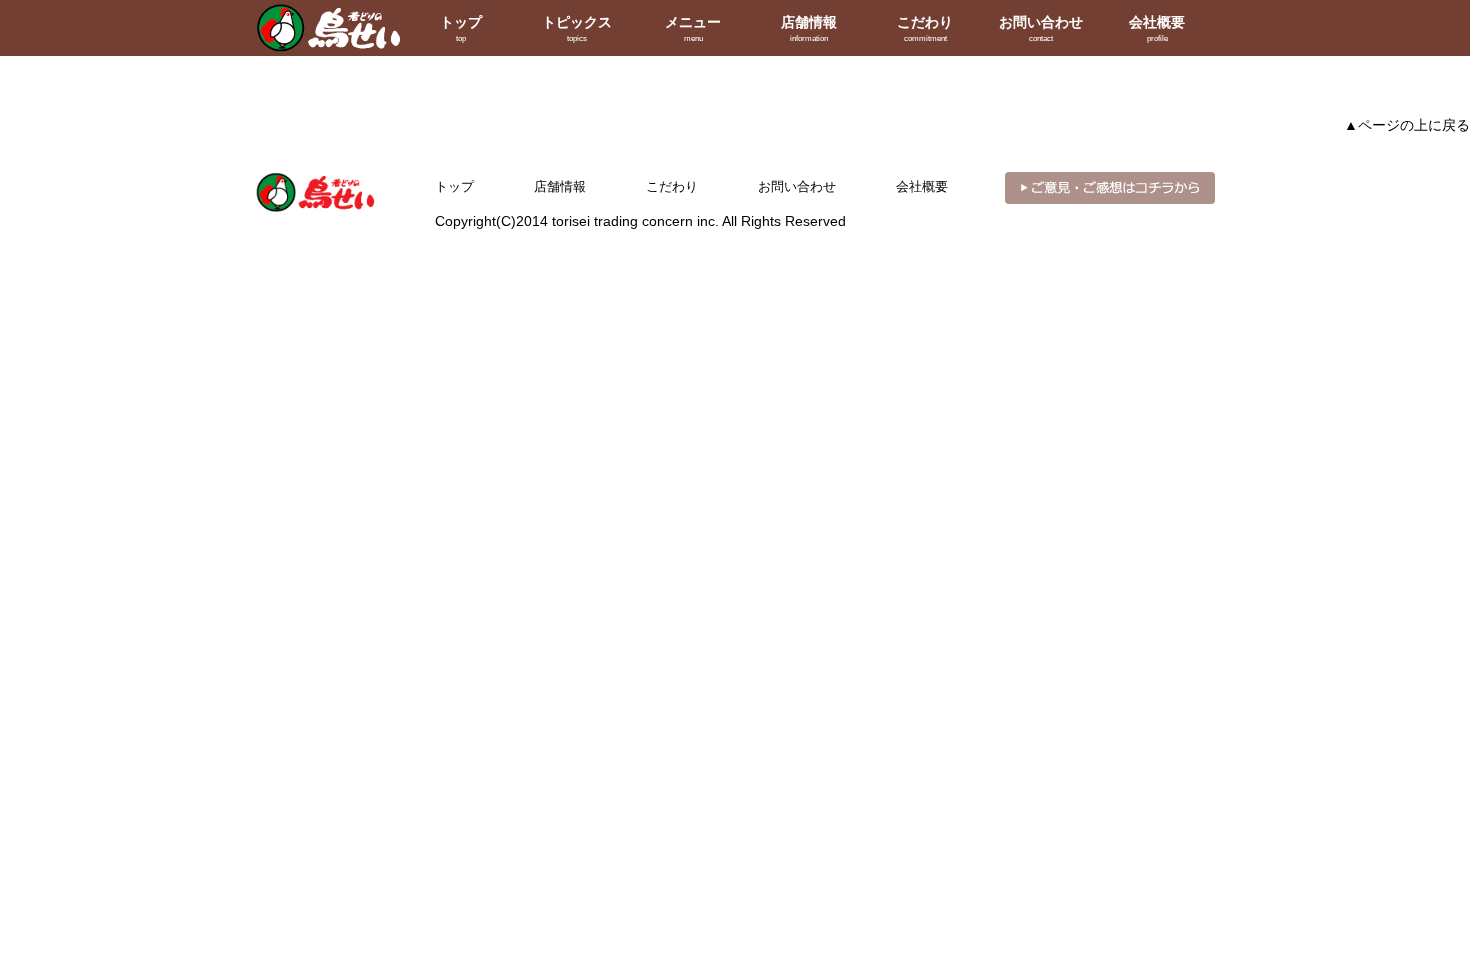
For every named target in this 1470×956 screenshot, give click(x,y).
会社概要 (1157, 28)
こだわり (925, 28)
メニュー (693, 28)
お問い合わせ (1041, 28)
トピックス (577, 28)
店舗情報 (809, 28)
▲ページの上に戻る (1407, 125)
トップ (461, 28)
